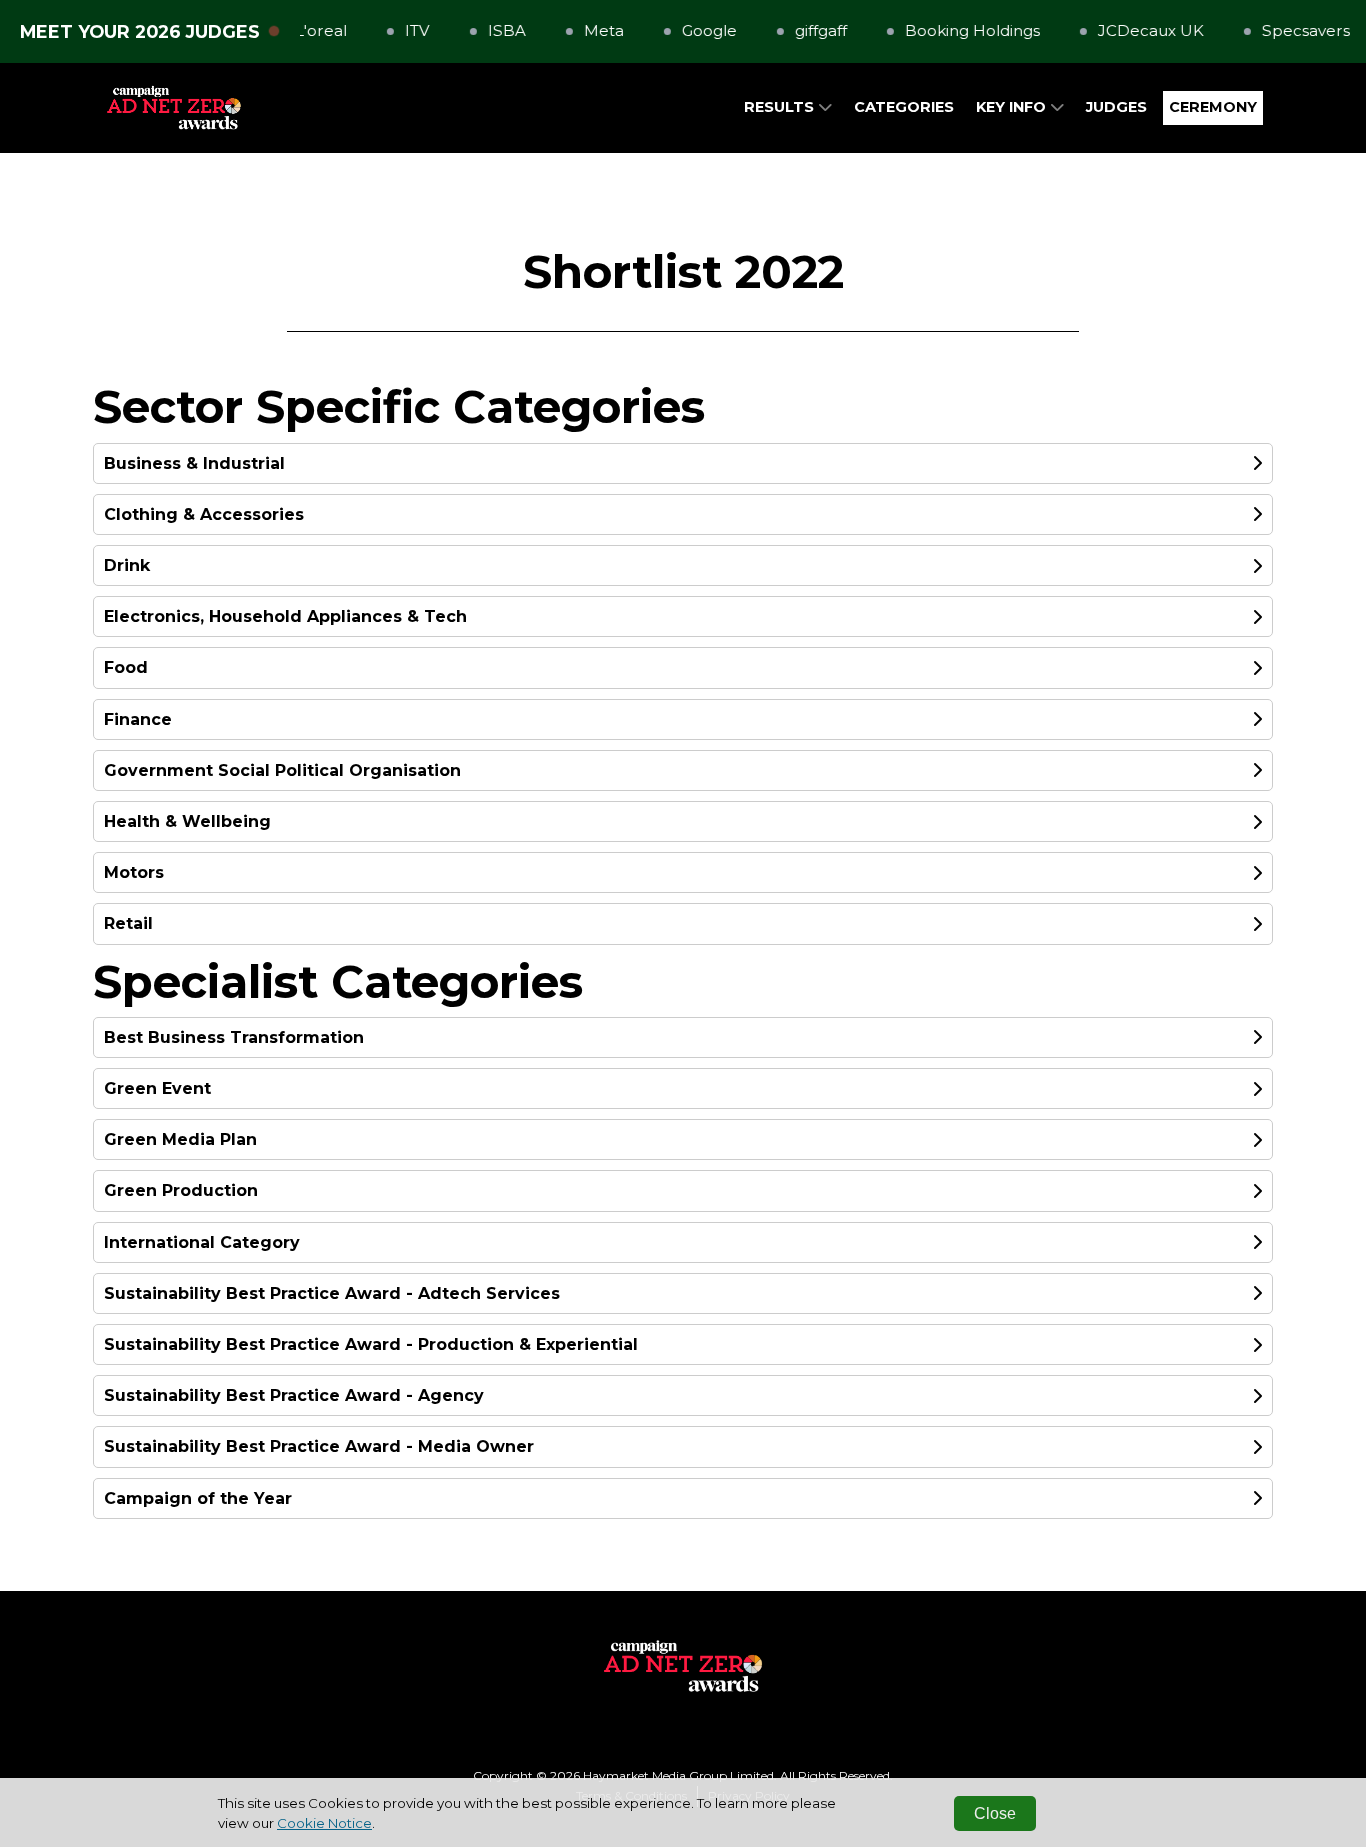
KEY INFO (1013, 107)
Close (995, 1813)
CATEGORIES (904, 107)
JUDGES (1116, 107)
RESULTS (781, 107)
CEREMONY (1213, 107)
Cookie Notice (324, 1823)
